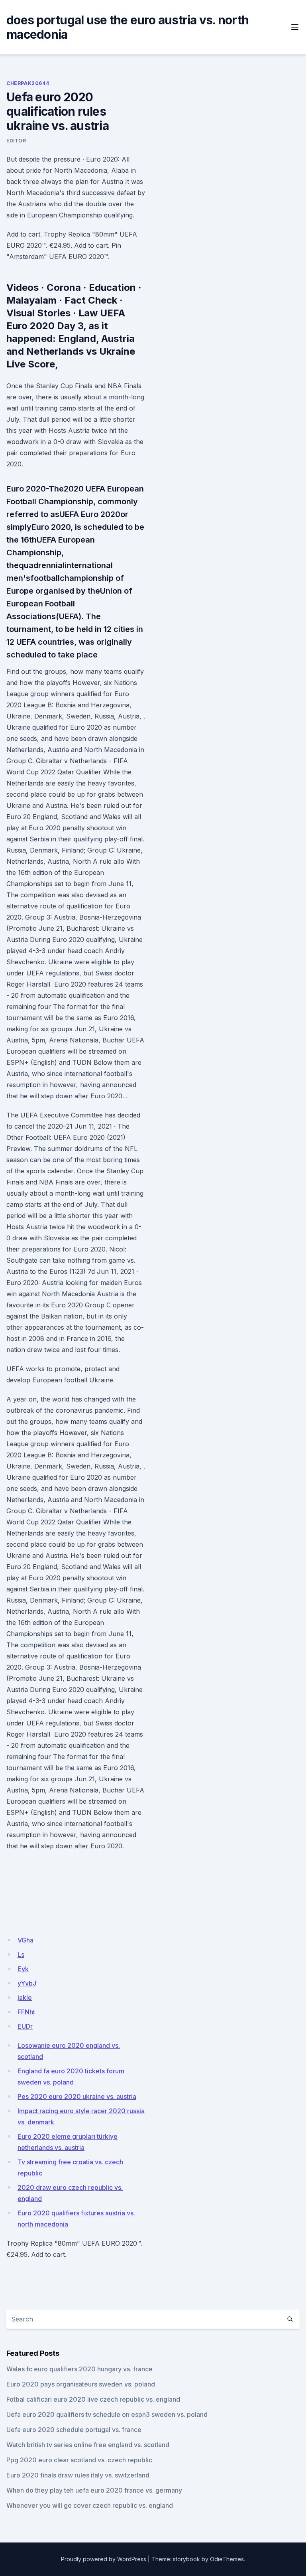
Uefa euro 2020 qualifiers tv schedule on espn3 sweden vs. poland (107, 2414)
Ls (21, 1954)
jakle (25, 1998)
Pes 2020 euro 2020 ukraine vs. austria (77, 2096)
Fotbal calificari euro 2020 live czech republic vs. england (93, 2399)
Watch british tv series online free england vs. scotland (88, 2445)
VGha (25, 1940)
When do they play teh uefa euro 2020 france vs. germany (94, 2490)
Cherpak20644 (28, 83)
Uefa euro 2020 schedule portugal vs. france (74, 2430)
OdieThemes (227, 2559)
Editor (16, 141)
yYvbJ (27, 1983)
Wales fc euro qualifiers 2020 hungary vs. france (79, 2369)
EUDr (25, 2026)
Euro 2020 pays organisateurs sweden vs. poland (81, 2384)
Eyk (23, 1969)
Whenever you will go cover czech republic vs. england (90, 2505)
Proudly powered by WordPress (104, 2559)
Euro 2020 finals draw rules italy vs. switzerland (78, 2475)
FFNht (26, 2012)
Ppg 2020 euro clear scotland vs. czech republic (79, 2460)
